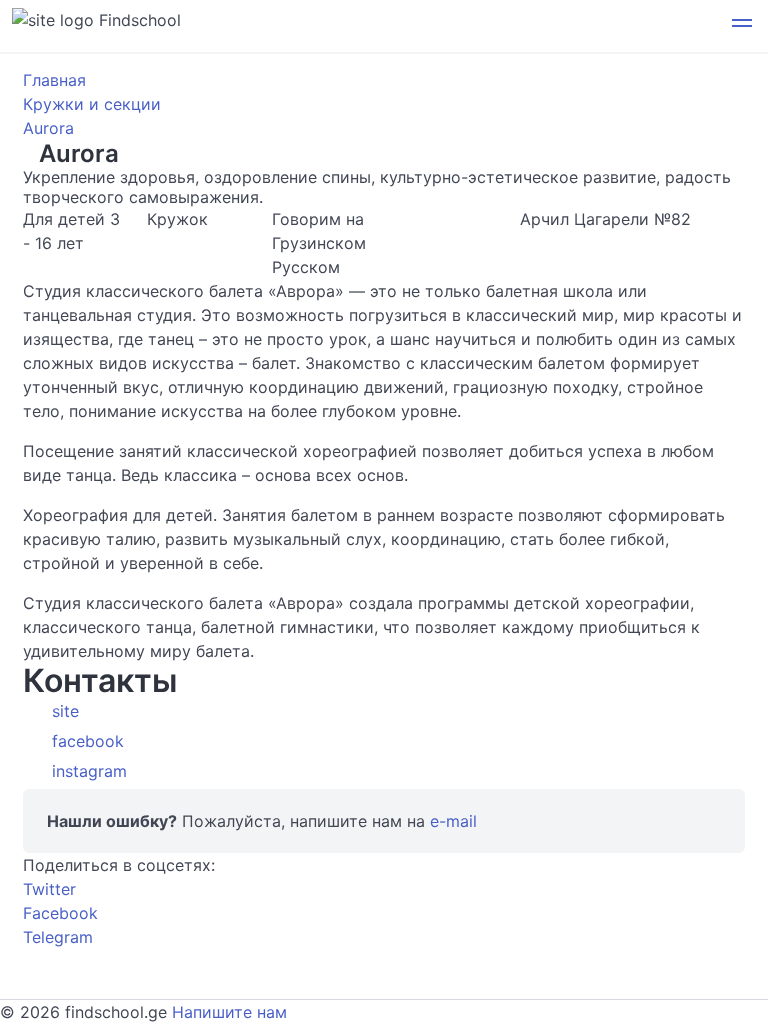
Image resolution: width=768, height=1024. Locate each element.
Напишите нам (229, 1012)
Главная (54, 80)
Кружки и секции (92, 104)
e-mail (453, 821)
